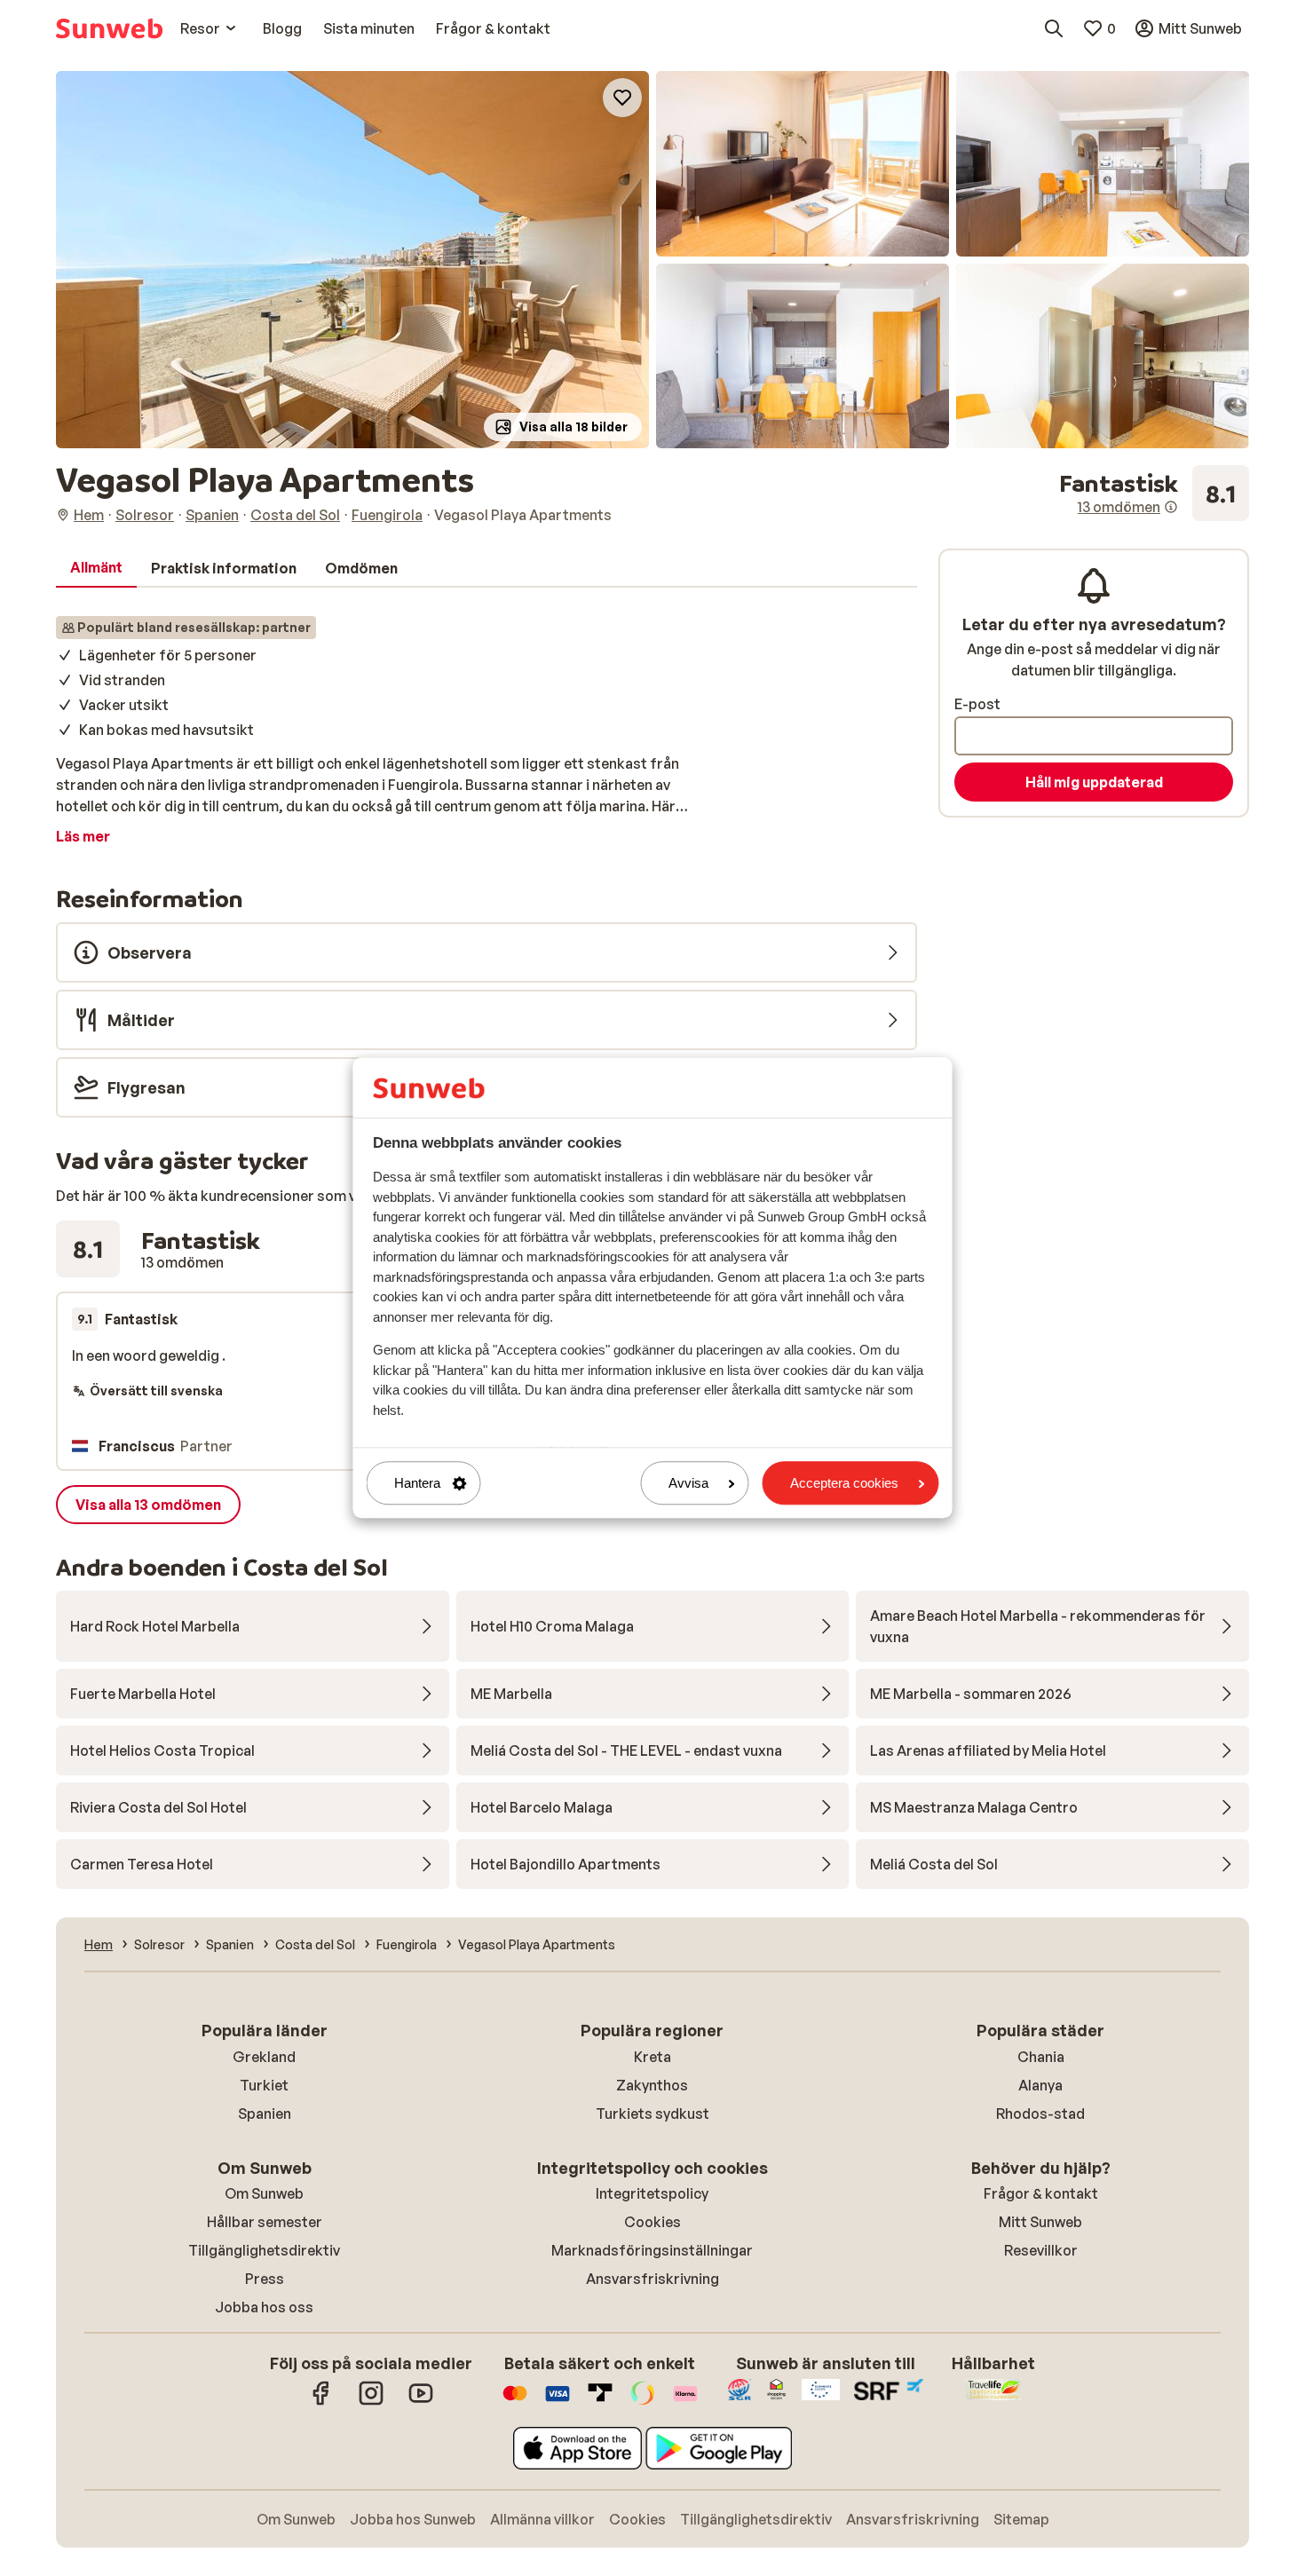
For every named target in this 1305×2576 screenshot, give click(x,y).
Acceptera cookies (844, 1483)
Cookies (652, 2222)
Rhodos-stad (1040, 2114)
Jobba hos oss (264, 2307)
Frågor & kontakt (1041, 2193)
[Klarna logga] (685, 2402)
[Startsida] (109, 28)
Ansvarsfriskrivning (652, 2279)
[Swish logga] (643, 2402)
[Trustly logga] (600, 2402)
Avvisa (688, 1483)
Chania (1041, 2057)
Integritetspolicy (652, 2193)
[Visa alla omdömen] (1154, 494)
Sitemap (1021, 2519)
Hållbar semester (265, 2222)
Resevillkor (1041, 2250)
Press (265, 2279)
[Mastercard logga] (515, 2402)
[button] (352, 260)
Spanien (265, 2114)
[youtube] (421, 2402)
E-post (977, 704)
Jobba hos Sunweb (413, 2519)
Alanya (1040, 2085)
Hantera (417, 1483)
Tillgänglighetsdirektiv (264, 2250)
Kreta (652, 2057)
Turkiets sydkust (652, 2114)
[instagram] (371, 2402)
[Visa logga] (558, 2402)
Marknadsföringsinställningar (652, 2250)
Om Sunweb (264, 2193)
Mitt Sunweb (1040, 2222)
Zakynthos (652, 2085)
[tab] (96, 568)
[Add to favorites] (622, 98)
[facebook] (321, 2402)
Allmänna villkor (542, 2519)
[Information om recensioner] (1171, 507)
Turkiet (264, 2085)
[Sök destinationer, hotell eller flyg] (1054, 28)
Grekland (264, 2057)
